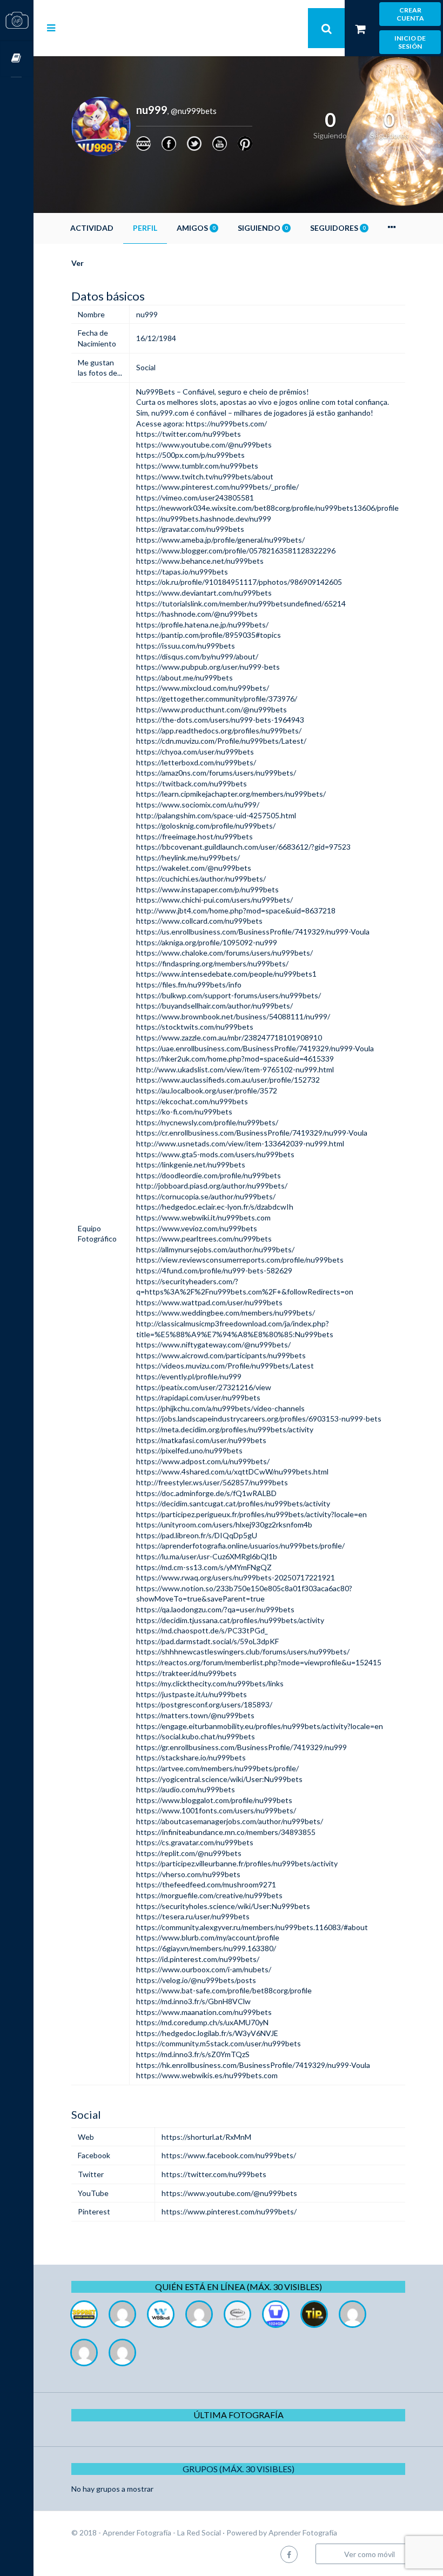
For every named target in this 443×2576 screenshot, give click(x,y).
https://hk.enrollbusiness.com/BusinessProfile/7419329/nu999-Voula (253, 2065)
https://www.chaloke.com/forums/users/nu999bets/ (224, 953)
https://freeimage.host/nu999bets (194, 836)
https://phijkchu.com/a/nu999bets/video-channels (220, 1408)
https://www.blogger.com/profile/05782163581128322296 (236, 550)
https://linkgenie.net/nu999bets (191, 1164)
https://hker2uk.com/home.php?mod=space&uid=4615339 (235, 1059)
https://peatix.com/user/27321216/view (204, 1387)
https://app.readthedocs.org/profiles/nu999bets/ (219, 730)
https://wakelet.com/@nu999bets (194, 868)
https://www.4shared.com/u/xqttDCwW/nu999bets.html (232, 1471)
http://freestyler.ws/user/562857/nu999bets (212, 1482)
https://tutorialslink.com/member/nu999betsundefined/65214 (241, 603)
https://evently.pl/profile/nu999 (189, 1376)
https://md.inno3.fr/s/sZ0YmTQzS (193, 2054)
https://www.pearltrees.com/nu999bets (204, 1239)
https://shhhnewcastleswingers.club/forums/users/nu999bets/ (243, 1651)
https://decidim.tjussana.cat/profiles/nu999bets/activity (230, 1620)
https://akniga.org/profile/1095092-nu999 (207, 942)
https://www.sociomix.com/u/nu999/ (198, 805)
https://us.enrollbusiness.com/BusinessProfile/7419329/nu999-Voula (253, 932)
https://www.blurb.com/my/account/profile (208, 1937)
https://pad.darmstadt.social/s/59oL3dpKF (207, 1641)
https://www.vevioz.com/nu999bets (197, 1228)
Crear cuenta (410, 14)
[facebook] (289, 2554)
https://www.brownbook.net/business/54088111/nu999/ (233, 1016)
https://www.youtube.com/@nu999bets (204, 445)
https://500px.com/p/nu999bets (190, 455)
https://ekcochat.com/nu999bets (192, 1101)
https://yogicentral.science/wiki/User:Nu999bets (219, 1779)
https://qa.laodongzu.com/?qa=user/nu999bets (215, 1609)
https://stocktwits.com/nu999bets (195, 1027)
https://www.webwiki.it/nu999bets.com (203, 1217)
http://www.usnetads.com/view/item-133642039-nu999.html (240, 1143)
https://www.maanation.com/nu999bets (204, 2012)
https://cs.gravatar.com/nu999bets (195, 1842)
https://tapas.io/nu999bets (182, 572)
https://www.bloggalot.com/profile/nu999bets (214, 1800)
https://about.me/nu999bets (184, 678)
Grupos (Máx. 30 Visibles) (239, 2469)
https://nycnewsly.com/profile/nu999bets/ (207, 1122)
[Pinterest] (245, 144)
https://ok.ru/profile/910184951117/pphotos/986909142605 (239, 582)
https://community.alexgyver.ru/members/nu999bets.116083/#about (252, 1927)
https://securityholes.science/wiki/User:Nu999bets (223, 1906)
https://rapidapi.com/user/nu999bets (198, 1397)
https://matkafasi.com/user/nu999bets (201, 1440)
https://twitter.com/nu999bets (189, 434)
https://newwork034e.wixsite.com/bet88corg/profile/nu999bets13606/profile (267, 508)
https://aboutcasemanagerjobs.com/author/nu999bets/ (230, 1821)
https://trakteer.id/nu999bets (186, 1673)
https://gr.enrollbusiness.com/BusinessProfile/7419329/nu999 (241, 1747)
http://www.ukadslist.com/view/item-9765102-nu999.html (235, 1069)
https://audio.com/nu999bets (186, 1789)
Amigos (196, 228)
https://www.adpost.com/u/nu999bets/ (203, 1461)
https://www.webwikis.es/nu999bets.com (207, 2075)
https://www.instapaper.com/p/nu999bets (207, 889)
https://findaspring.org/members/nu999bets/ (212, 963)
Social (146, 367)
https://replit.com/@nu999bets (189, 1853)
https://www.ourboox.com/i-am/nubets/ (204, 1969)
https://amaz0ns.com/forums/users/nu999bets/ (216, 773)
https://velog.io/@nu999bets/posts (196, 1980)
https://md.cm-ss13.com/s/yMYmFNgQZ (204, 1567)
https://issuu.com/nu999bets (186, 646)
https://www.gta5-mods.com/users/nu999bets (215, 1154)
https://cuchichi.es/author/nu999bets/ (201, 879)
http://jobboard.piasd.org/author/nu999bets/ (212, 1186)
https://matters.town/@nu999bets (195, 1715)
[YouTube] (220, 144)
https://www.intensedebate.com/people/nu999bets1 (226, 974)
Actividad (92, 228)
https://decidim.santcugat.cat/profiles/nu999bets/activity (233, 1503)
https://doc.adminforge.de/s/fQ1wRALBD (206, 1493)
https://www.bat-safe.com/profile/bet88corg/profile (224, 1990)
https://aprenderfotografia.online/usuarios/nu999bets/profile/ (240, 1546)
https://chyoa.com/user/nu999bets (195, 752)
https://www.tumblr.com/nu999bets (197, 466)
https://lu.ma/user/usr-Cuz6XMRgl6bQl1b (207, 1556)
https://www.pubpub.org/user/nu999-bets (208, 667)
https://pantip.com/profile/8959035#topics (209, 635)
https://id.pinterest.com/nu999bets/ (198, 1959)
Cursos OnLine (17, 59)
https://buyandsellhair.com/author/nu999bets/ (214, 1006)
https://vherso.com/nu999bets (188, 1874)
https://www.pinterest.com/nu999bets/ (229, 2211)
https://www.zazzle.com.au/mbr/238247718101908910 (229, 1037)
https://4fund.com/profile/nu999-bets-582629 (214, 1270)
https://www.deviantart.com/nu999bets (204, 593)
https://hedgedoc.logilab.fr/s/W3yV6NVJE (207, 2033)
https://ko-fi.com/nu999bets (184, 1112)
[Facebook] (169, 144)
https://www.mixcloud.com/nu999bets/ (203, 688)
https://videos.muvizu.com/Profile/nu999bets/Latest (225, 1366)
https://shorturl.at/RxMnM (206, 2137)
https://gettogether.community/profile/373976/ (217, 699)
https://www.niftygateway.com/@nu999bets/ (213, 1344)
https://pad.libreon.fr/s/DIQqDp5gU (197, 1535)
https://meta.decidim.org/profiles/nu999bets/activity (225, 1429)
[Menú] (51, 28)
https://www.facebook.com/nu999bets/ (229, 2155)
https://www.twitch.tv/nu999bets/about (205, 476)
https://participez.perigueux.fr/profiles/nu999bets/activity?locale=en (251, 1514)
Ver (78, 263)
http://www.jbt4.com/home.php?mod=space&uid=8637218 (236, 910)
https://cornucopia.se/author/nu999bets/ (206, 1196)
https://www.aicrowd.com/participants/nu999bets (221, 1355)
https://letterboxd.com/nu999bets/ (196, 762)
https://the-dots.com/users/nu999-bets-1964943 (220, 720)
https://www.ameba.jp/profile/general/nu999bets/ (220, 540)
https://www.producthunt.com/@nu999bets (212, 709)
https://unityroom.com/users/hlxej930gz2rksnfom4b (224, 1524)
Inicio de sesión (410, 42)
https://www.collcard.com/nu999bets (199, 921)
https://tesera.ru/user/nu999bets (193, 1916)
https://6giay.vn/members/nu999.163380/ (206, 1948)
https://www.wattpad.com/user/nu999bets (209, 1302)
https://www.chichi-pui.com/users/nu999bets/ (214, 900)
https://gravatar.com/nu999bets (190, 529)
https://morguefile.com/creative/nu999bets (209, 1895)
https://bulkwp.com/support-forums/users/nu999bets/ (229, 995)
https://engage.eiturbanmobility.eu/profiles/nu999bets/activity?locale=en (260, 1726)
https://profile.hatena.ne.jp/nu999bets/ (202, 625)
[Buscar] (326, 28)
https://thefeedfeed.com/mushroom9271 (206, 1884)
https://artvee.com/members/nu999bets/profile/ (217, 1768)
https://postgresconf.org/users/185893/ (204, 1704)
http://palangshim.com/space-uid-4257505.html (216, 815)
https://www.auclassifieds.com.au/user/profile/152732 (228, 1080)
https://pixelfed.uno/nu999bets (189, 1450)
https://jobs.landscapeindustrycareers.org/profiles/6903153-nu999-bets (259, 1419)
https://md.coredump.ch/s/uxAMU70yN (202, 2022)
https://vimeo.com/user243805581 (195, 498)
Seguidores (338, 228)
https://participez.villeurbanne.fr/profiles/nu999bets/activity (237, 1863)
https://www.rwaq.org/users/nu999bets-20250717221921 (236, 1577)
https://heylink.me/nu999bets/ (188, 857)
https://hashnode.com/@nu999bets (197, 614)
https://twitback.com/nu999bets (192, 783)
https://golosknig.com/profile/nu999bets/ (206, 826)
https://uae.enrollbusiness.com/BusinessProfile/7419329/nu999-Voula (255, 1048)
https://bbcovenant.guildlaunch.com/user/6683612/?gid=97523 (243, 847)
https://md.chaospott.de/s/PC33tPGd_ (202, 1630)
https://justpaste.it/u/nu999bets (192, 1694)
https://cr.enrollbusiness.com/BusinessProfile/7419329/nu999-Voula (252, 1133)
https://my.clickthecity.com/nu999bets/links (210, 1683)
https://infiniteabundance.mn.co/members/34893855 (226, 1832)
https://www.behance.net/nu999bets (200, 561)
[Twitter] (194, 144)
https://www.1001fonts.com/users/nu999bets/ (216, 1810)
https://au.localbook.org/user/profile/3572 (207, 1090)
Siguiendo (263, 228)
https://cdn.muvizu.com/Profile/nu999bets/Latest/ (221, 741)
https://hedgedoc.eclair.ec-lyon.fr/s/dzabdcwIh (215, 1207)
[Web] (143, 144)
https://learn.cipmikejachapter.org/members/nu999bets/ (231, 794)
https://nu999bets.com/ (226, 423)
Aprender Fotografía (303, 2532)
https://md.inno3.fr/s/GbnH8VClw (193, 2001)
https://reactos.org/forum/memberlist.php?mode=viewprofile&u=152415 (259, 1662)
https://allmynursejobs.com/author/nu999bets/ (215, 1249)
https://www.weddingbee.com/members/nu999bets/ (226, 1313)
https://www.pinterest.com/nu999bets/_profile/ (217, 487)
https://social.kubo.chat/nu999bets (196, 1736)
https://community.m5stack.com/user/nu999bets (219, 2043)
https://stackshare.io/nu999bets (191, 1757)
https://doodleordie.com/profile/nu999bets (209, 1175)
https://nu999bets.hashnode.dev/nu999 (204, 519)
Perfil (145, 228)
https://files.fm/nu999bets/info (189, 985)
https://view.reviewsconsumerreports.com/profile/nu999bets (240, 1260)
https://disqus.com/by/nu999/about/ (197, 656)
